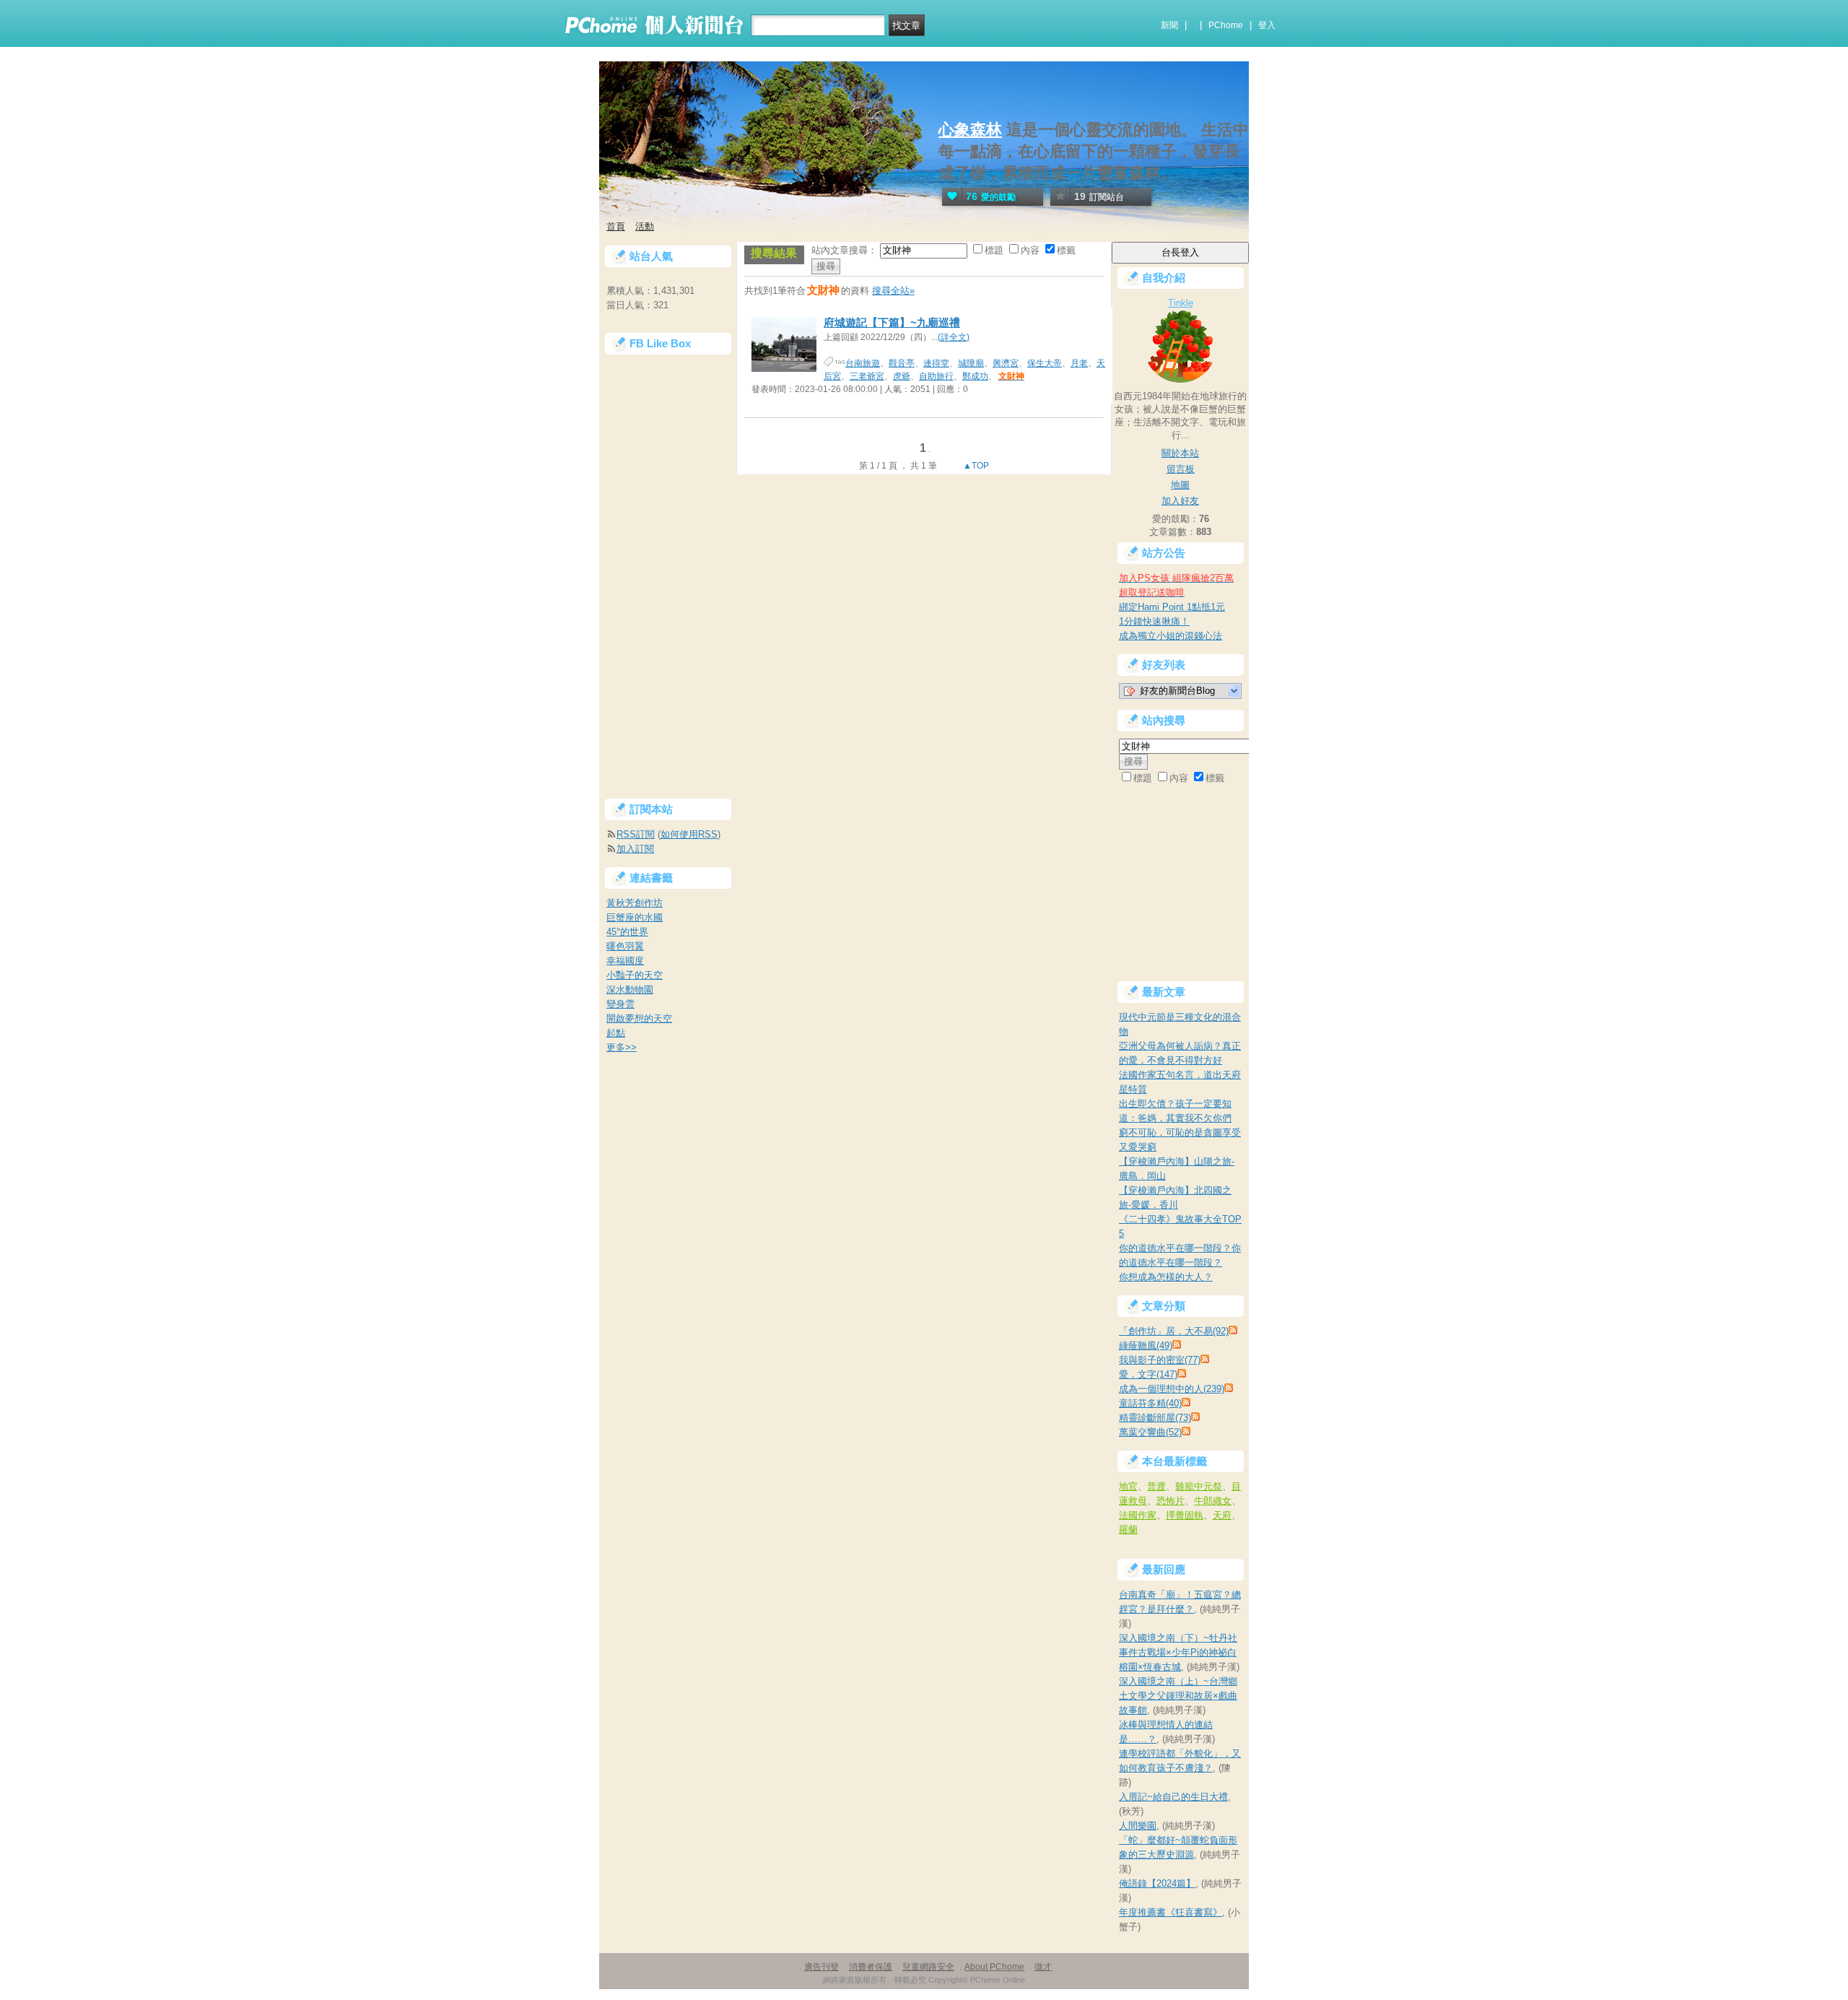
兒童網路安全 (928, 1967)
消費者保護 (871, 1967)
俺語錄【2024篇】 (1157, 1883)
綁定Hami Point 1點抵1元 (1172, 607)
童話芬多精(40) (1150, 1403)
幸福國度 (625, 961)
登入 (1267, 25)
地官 (1128, 1486)
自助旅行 (936, 376)
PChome (1226, 25)
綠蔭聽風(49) (1146, 1345)
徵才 (1043, 1967)
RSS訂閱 (636, 834)
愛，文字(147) (1148, 1374)
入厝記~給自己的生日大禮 (1173, 1797)
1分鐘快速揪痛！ (1154, 621)
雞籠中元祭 (1199, 1486)
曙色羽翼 (625, 946)
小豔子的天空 (635, 975)
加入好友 (1180, 501)
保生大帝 (1045, 363)
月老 (1079, 363)
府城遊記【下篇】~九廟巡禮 (892, 322)
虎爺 (902, 376)
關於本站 (1180, 453)
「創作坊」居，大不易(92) (1174, 1331)
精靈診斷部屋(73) (1155, 1418)
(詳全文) (954, 337)
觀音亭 (902, 363)
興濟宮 (1006, 363)
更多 (622, 1047)
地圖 (1180, 485)
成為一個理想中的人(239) (1172, 1389)
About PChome (994, 1967)
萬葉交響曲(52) (1150, 1432)
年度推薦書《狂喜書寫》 (1171, 1912)
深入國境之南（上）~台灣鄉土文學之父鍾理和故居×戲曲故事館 (1178, 1696)
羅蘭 (1128, 1530)
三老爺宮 (867, 376)
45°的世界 (627, 932)
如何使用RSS (689, 834)
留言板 (1181, 469)
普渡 (1156, 1486)
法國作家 (1138, 1515)
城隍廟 (971, 363)
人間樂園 (1138, 1826)
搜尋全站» (893, 291)
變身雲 (620, 1004)
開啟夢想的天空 (639, 1018)
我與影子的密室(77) (1160, 1360)
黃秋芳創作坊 (635, 903)
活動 (645, 226)
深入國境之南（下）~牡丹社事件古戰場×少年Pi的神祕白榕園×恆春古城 (1178, 1652)
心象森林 (970, 130)
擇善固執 (1185, 1515)
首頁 (616, 226)
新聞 (1169, 25)
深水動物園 (630, 990)
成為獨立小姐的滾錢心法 (1171, 636)
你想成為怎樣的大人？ (1166, 1277)
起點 (616, 1033)
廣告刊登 (821, 1967)
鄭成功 (975, 376)
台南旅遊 (863, 363)
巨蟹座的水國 (635, 917)
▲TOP (975, 466)
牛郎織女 (1213, 1501)
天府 (1222, 1515)
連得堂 (936, 363)
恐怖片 (1171, 1501)
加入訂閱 (635, 849)
